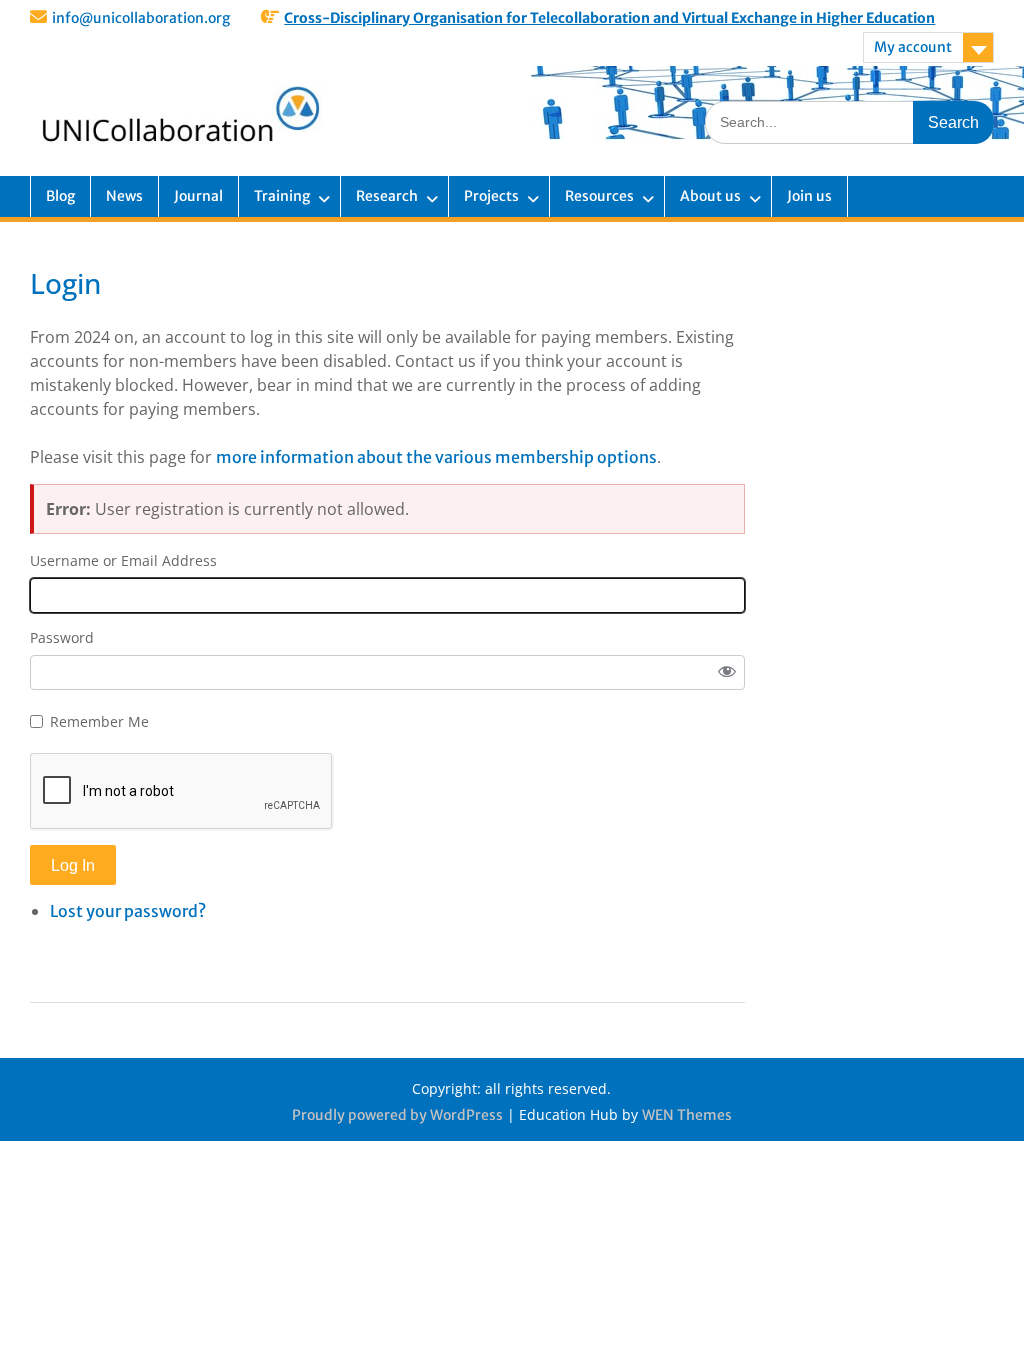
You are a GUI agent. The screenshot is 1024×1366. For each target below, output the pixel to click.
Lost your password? (128, 911)
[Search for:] (849, 121)
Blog (60, 196)
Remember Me (99, 721)
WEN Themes (687, 1115)
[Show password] (727, 673)
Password (62, 637)
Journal (198, 196)
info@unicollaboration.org (141, 18)
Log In (73, 865)
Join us (809, 196)
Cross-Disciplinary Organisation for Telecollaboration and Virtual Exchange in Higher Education (609, 18)
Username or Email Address (123, 560)
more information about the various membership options (436, 457)
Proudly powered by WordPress (397, 1115)
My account (913, 47)
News (124, 196)
